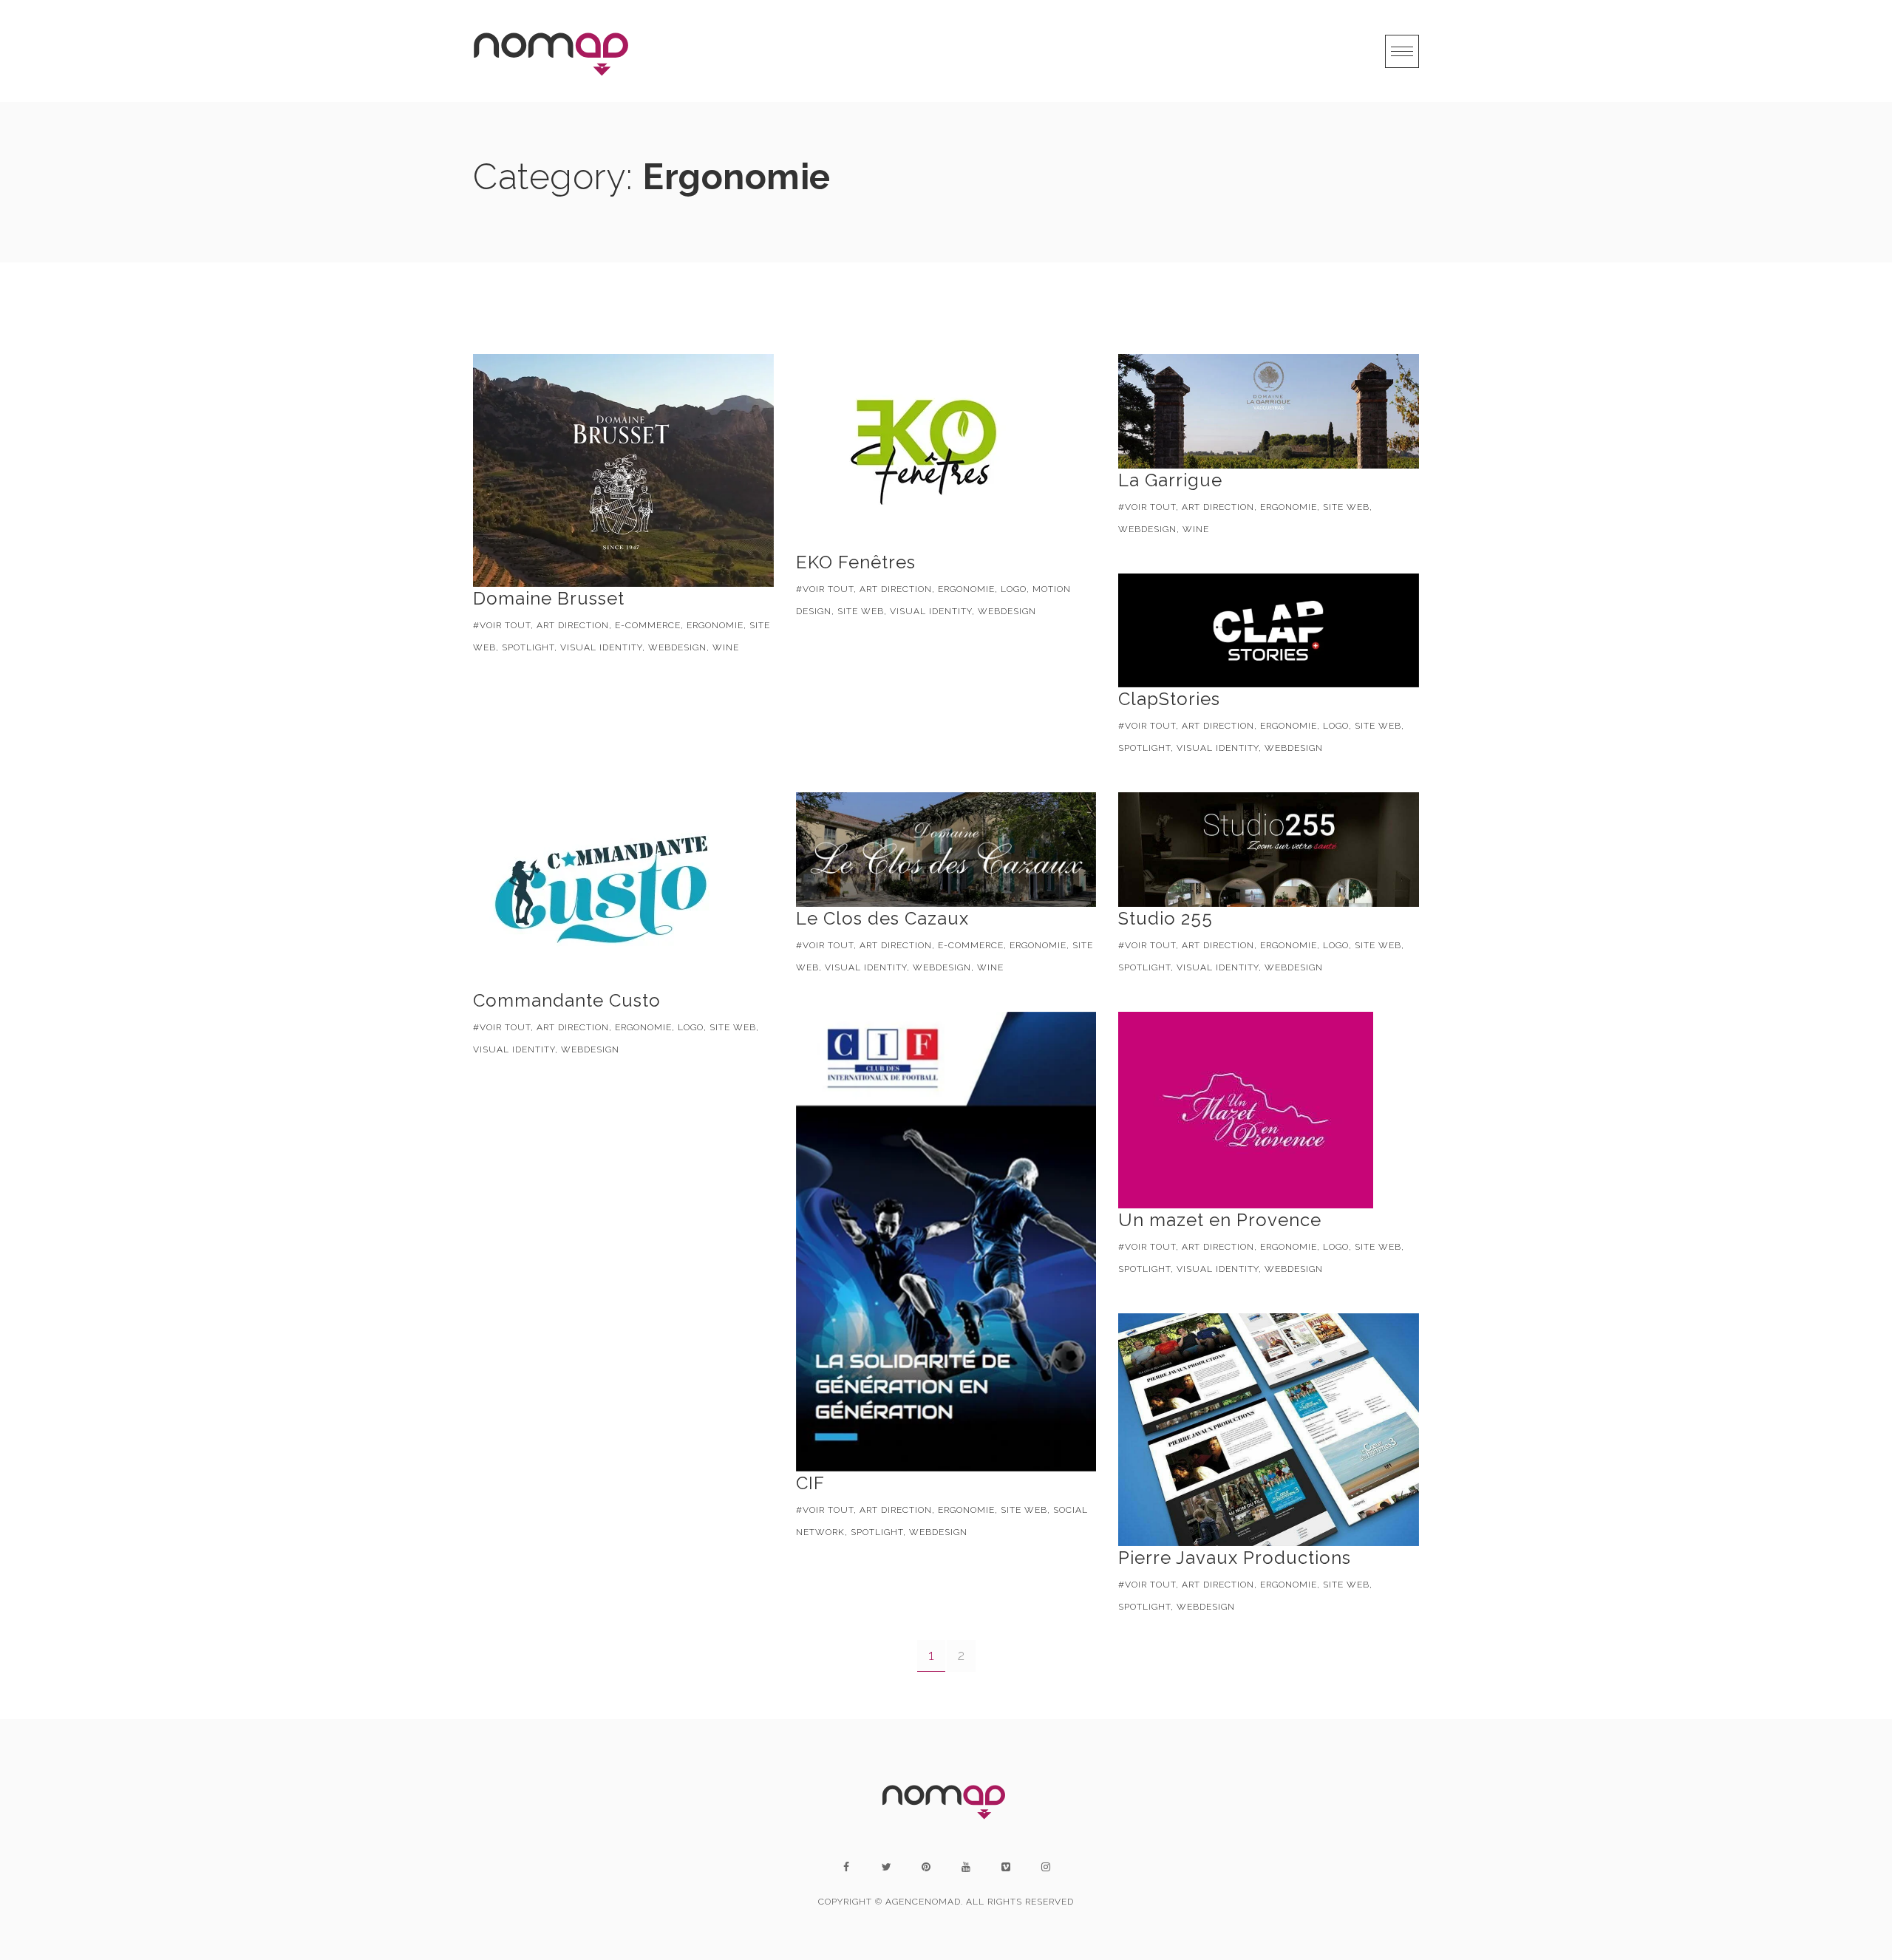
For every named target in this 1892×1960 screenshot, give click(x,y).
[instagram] (1046, 1867)
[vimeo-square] (1006, 1867)
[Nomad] (554, 51)
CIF (810, 1483)
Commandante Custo (567, 1000)
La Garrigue (1170, 480)
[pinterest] (926, 1867)
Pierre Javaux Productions (1235, 1558)
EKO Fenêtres (856, 562)
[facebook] (846, 1867)
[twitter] (886, 1867)
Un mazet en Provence (1220, 1220)
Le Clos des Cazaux (882, 918)
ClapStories (1169, 699)
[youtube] (966, 1867)
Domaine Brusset (549, 598)
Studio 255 (1166, 918)
